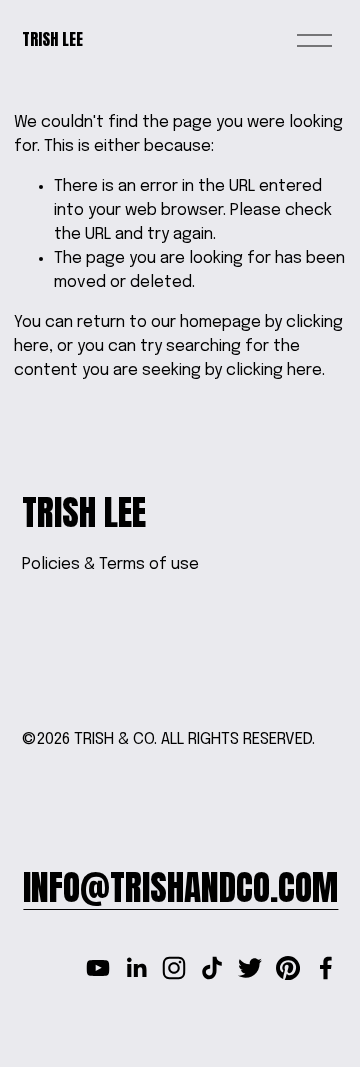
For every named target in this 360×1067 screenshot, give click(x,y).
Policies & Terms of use (110, 564)
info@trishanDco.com (180, 887)
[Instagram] (174, 968)
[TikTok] (212, 968)
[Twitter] (250, 968)
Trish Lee (52, 39)
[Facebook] (326, 968)
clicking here (274, 370)
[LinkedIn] (136, 968)
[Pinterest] (288, 968)
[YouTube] (98, 968)
